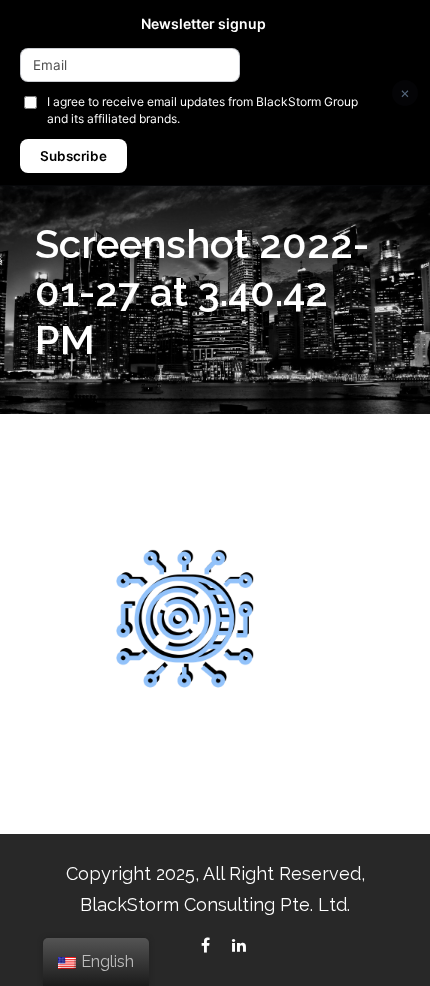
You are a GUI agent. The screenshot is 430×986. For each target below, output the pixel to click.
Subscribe (73, 156)
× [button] (405, 92)
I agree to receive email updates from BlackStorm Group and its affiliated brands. (202, 110)
